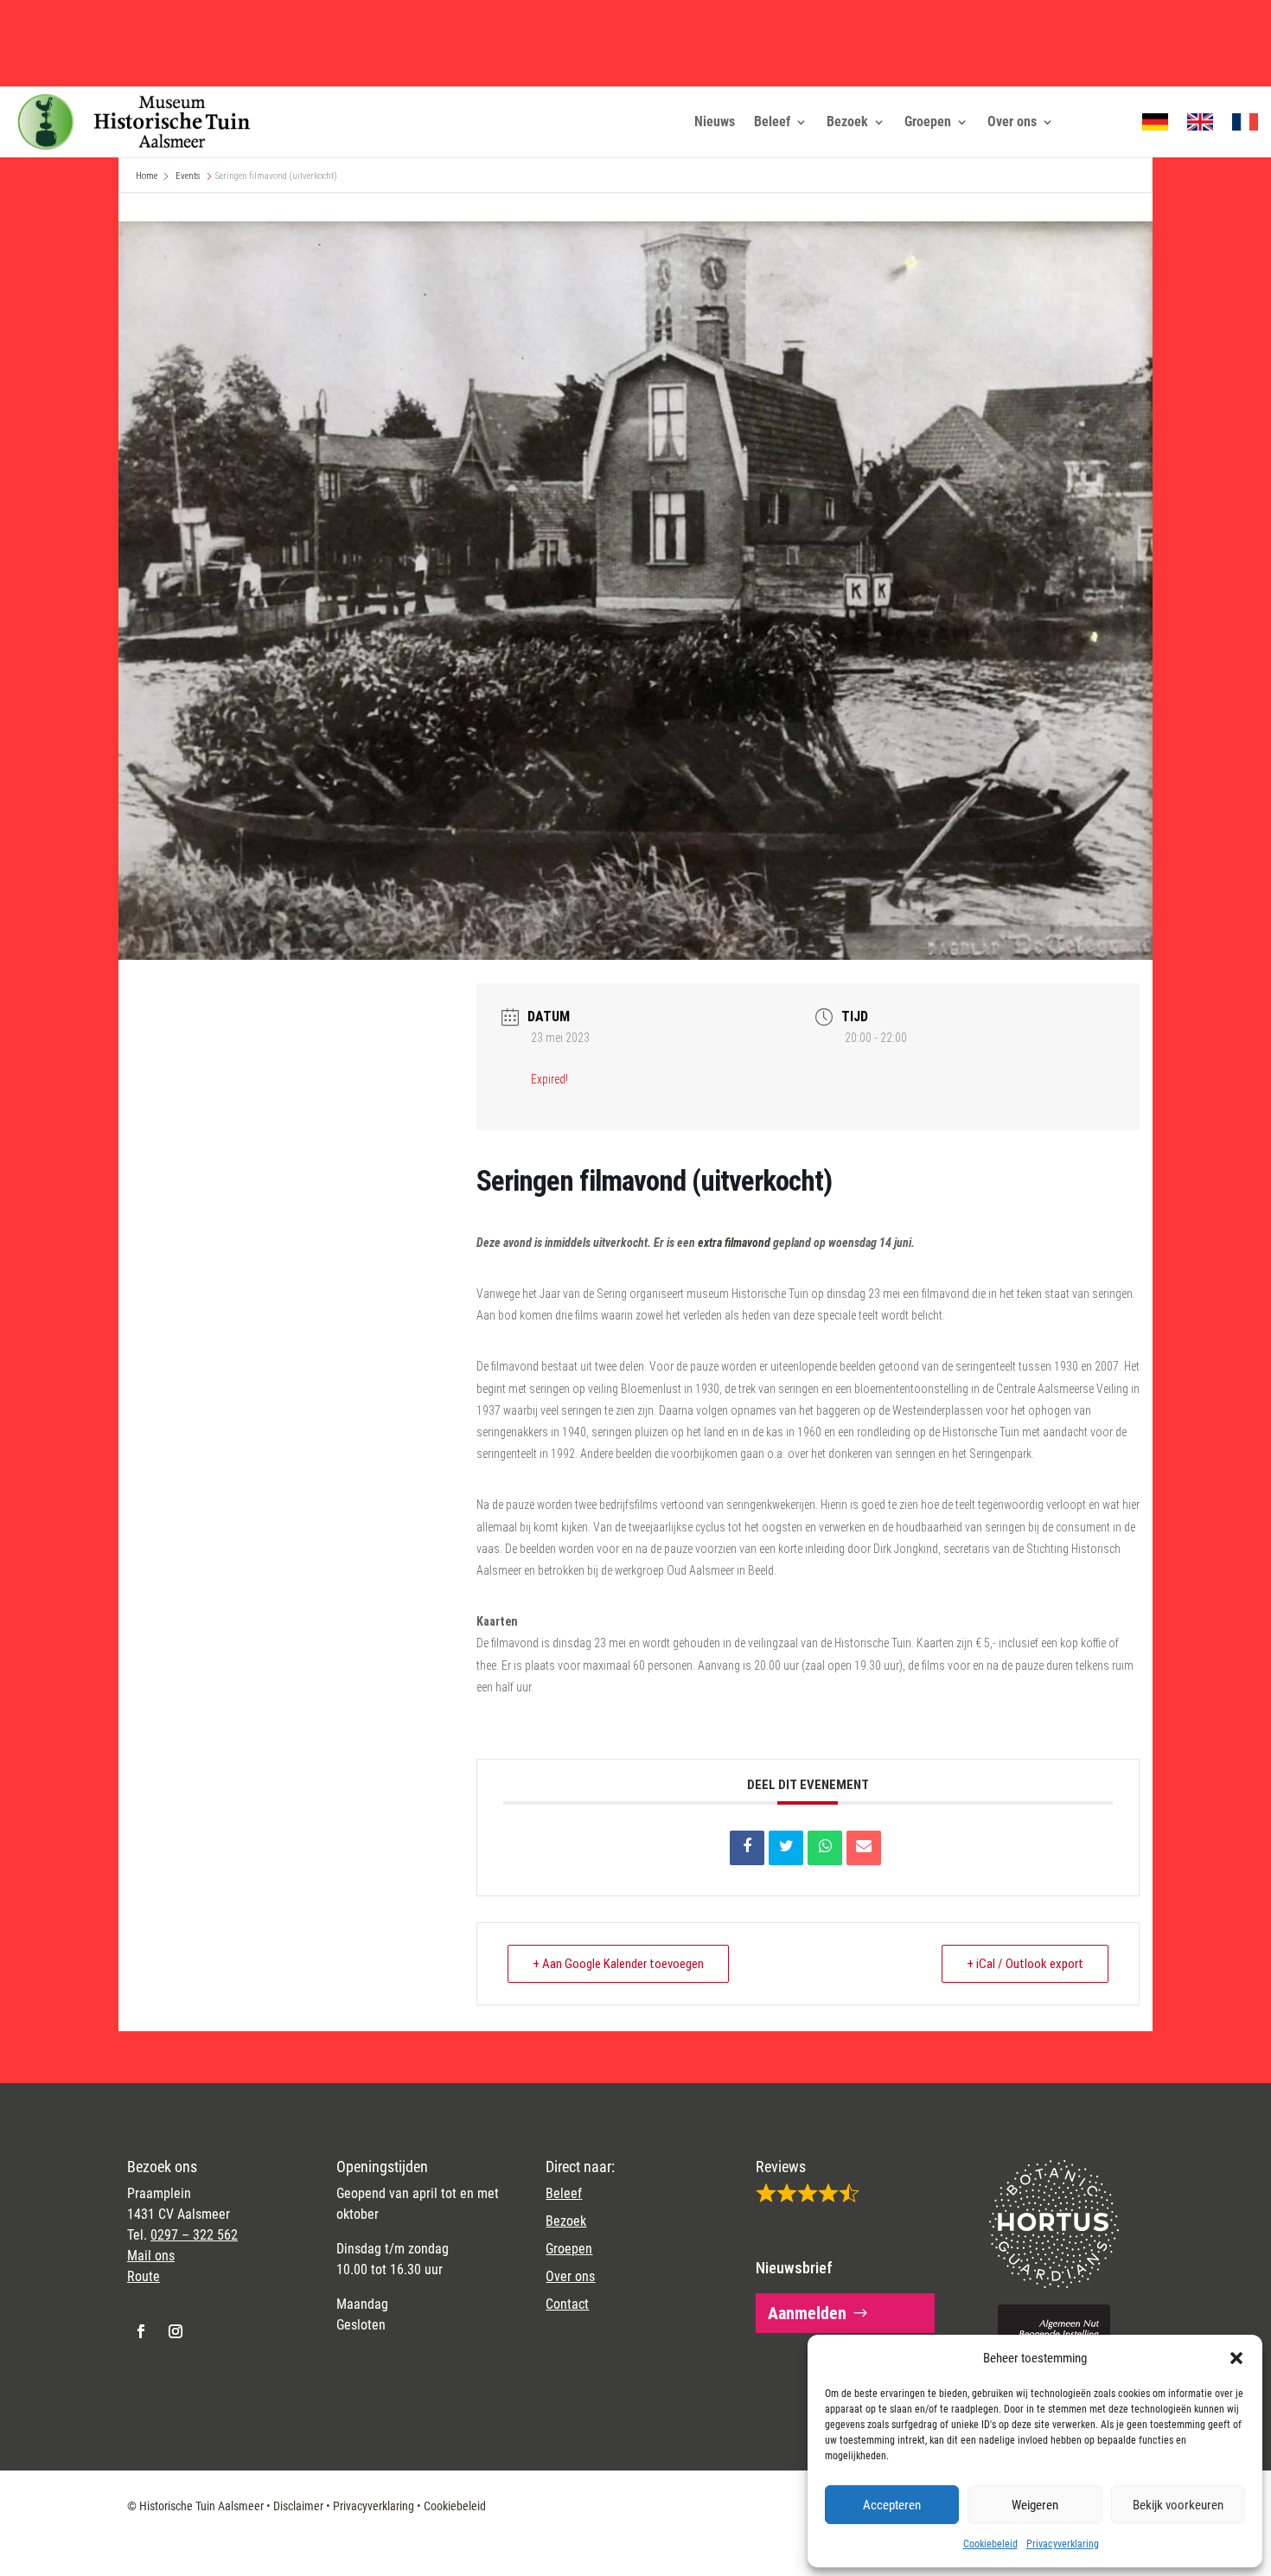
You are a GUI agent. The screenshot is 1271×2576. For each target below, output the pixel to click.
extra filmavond (734, 1243)
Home (147, 176)
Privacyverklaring (1063, 2544)
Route (144, 2276)
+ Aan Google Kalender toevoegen (618, 1964)
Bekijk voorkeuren (1178, 2505)
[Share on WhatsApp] (825, 1848)
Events (188, 176)
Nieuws (715, 121)
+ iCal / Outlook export (1025, 1964)
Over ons (1012, 121)
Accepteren (892, 2505)
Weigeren (1035, 2505)
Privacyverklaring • (378, 2506)
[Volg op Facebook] (141, 2331)
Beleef (772, 121)
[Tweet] (786, 1848)
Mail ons (151, 2256)
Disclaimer (298, 2506)
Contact (567, 2304)
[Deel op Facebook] (747, 1848)
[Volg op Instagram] (176, 2331)
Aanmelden (807, 2313)
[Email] (864, 1848)
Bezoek (847, 121)
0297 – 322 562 (194, 2235)
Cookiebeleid (990, 2544)
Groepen (928, 121)
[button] (1236, 2358)
